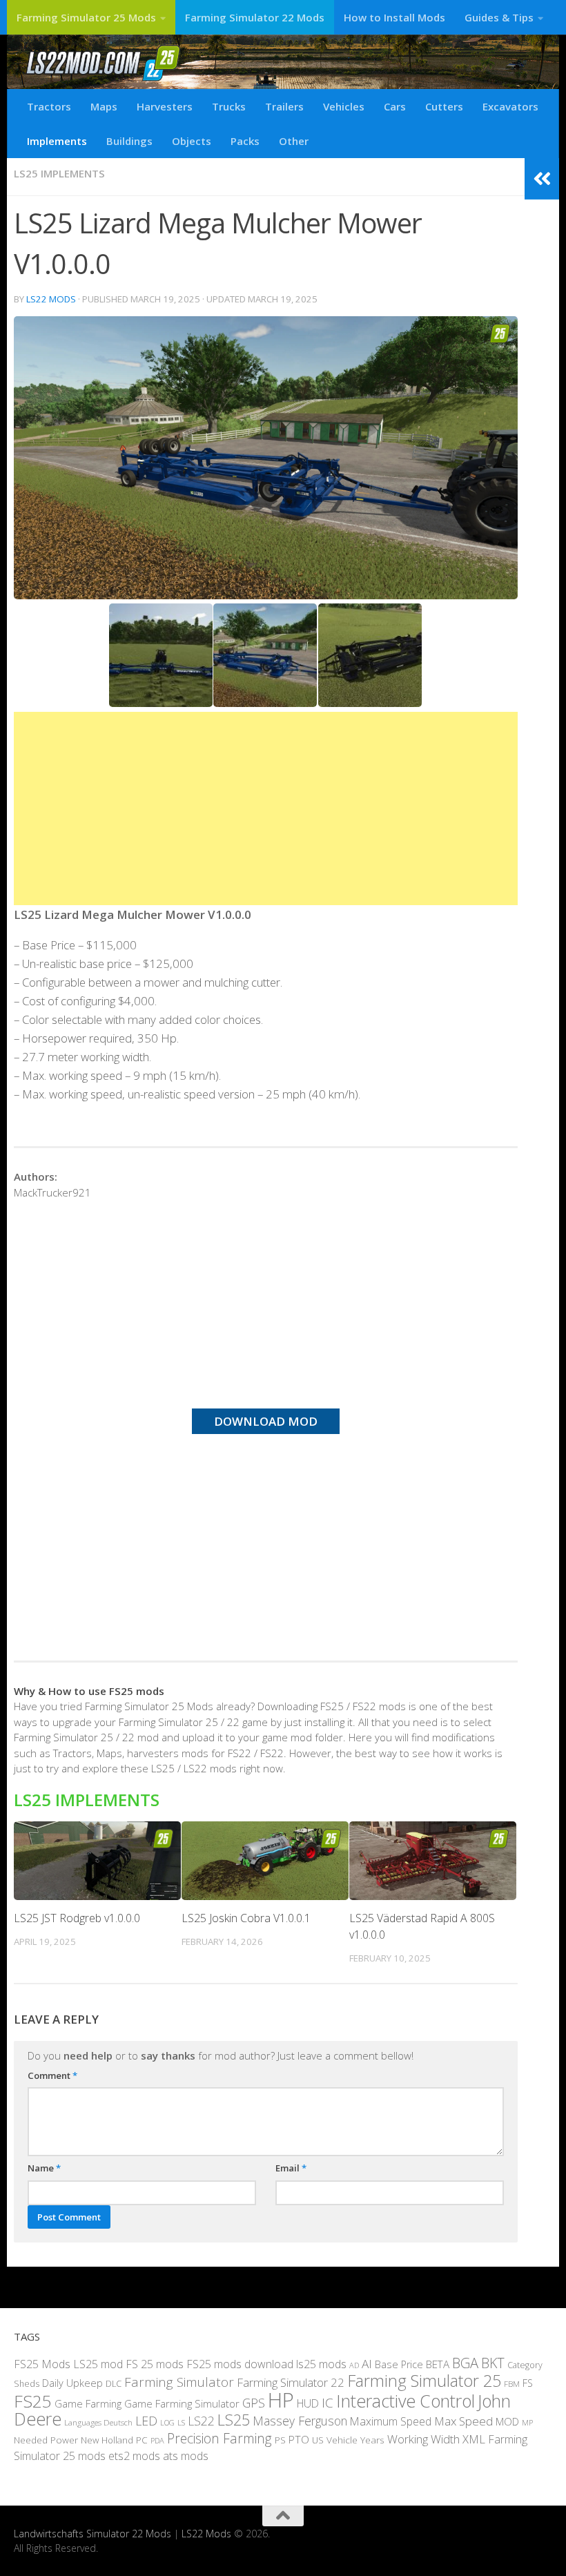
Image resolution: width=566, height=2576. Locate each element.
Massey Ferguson (300, 2421)
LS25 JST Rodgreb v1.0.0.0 (77, 1918)
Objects (192, 141)
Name (44, 2168)
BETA (438, 2364)
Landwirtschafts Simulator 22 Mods (92, 2534)
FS (528, 2383)
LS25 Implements (59, 173)
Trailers (284, 106)
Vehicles (344, 106)
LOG (167, 2423)
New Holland (107, 2440)
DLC (114, 2383)
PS (280, 2440)
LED (146, 2421)
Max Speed (463, 2421)
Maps (104, 106)
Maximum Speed (391, 2421)
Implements (57, 141)
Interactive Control (406, 2401)
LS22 (201, 2421)
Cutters (444, 106)
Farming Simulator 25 (424, 2381)
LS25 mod (98, 2364)
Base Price (399, 2364)
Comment (52, 2075)
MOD (507, 2421)
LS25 (234, 2420)
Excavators (510, 106)
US (318, 2440)
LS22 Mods (51, 299)
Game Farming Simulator (182, 2403)
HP (281, 2400)
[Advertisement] (266, 808)
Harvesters (165, 106)
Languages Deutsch (98, 2422)
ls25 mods (321, 2364)
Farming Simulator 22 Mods (255, 17)
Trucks (229, 106)
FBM (512, 2383)
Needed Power (46, 2440)
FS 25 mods (155, 2364)
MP (527, 2422)
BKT (493, 2363)
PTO (299, 2439)
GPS (254, 2403)
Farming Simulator (179, 2382)
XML (474, 2439)
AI (367, 2364)
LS (181, 2422)
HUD (308, 2403)
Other (294, 141)
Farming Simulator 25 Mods (86, 17)
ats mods (186, 2456)
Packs (245, 141)
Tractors (49, 106)
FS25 (33, 2401)
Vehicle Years (355, 2440)
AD (354, 2365)
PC (142, 2440)
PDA (157, 2440)
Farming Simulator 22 (291, 2382)
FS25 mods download (240, 2364)
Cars (395, 106)
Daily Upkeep (72, 2383)
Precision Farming (219, 2438)
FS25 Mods (42, 2364)
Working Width (423, 2439)
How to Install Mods (394, 17)
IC (328, 2403)
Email (291, 2168)
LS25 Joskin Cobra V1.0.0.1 (246, 1918)
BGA (465, 2363)
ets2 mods (134, 2456)
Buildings (129, 141)
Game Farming (88, 2403)
